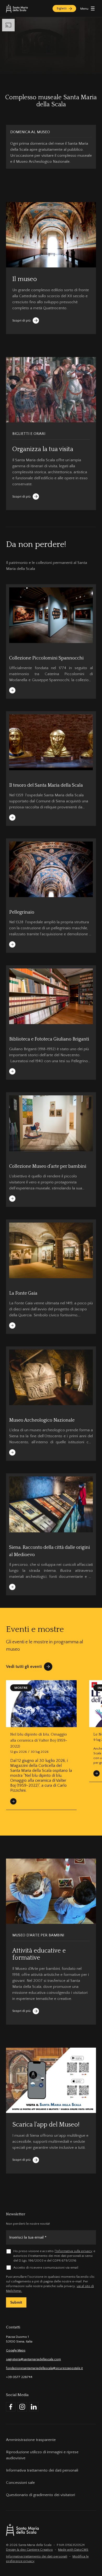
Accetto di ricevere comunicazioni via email (46, 2268)
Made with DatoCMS (73, 2550)
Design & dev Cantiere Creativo (29, 2550)
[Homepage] (17, 8)
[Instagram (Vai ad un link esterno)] (22, 2407)
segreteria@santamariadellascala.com (33, 2359)
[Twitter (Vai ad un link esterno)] (34, 2407)
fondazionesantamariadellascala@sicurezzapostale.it (44, 2368)
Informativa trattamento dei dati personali (37, 2556)
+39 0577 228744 (19, 2377)
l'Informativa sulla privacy (73, 2251)
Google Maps (16, 2350)
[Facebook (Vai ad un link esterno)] (11, 2407)
